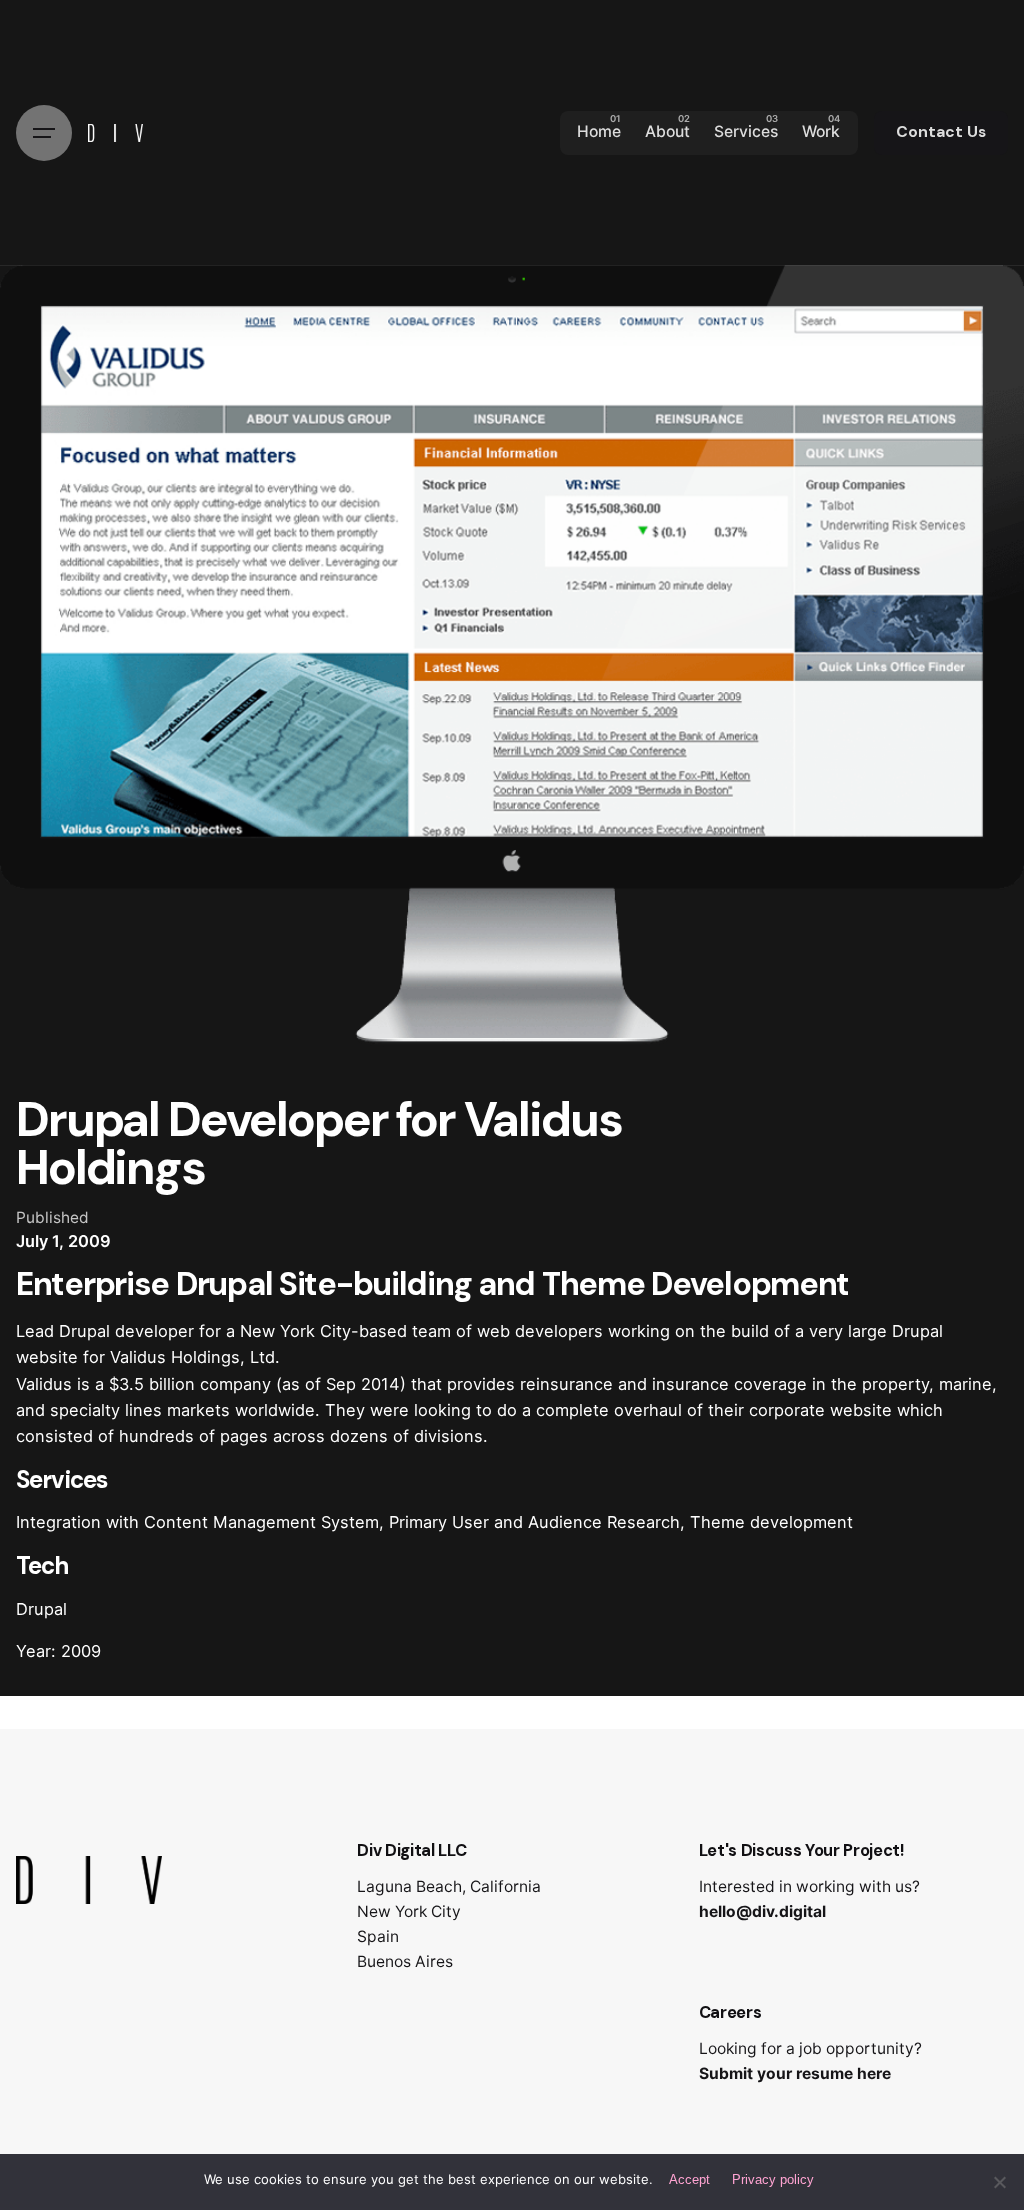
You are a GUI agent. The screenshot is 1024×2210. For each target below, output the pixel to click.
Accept (689, 2179)
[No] (999, 2182)
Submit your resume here (795, 2073)
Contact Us (941, 132)
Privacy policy (773, 2179)
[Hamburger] (44, 133)
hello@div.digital (762, 1911)
